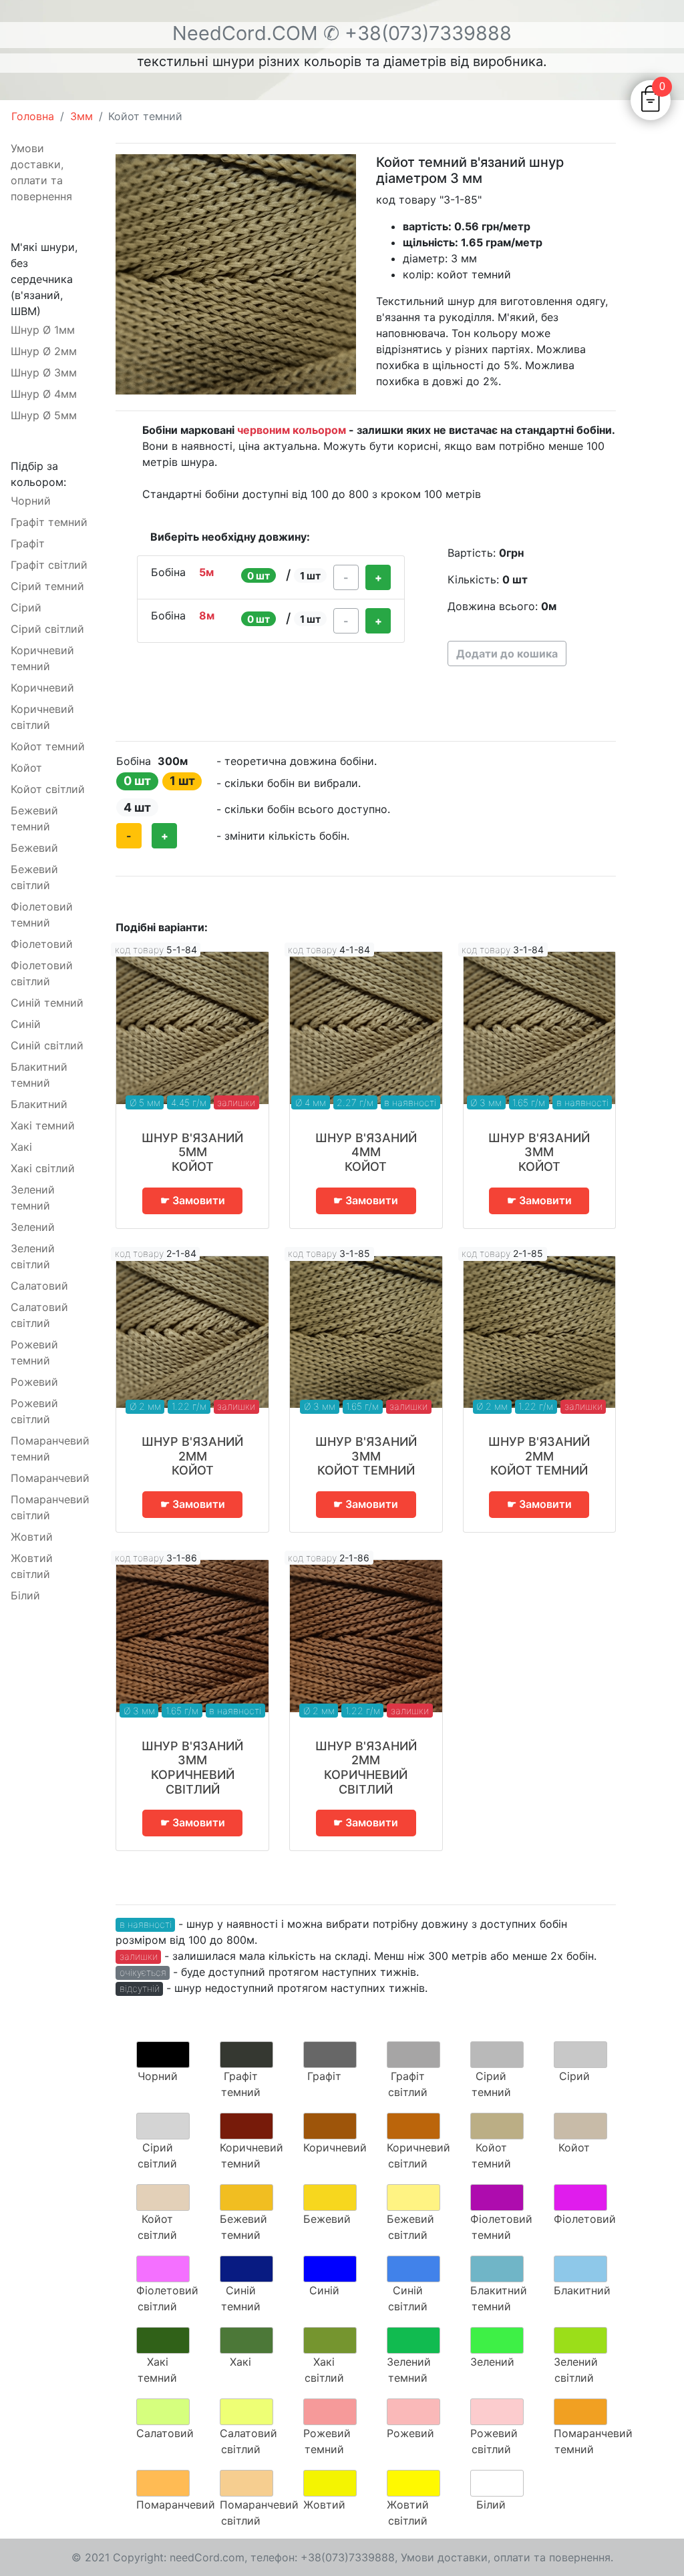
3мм (81, 116)
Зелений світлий (33, 1256)
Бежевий (34, 848)
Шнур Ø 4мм (44, 394)
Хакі (21, 1147)
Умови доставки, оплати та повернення (41, 172)
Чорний (31, 501)
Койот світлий (48, 789)
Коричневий (42, 688)
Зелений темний (33, 1198)
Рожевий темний (34, 1352)
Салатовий (39, 1286)
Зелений (33, 1227)
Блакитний (39, 1104)
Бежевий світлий (34, 877)
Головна (33, 116)
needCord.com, (210, 2557)
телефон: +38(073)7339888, (324, 2557)
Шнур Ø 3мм (44, 372)
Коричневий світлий (42, 717)
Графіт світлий (49, 565)
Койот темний (48, 746)
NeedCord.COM (248, 33)
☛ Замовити (193, 1200)
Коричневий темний (42, 658)
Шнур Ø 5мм (44, 415)
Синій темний (47, 1003)
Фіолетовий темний (42, 915)
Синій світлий (47, 1045)
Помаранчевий (50, 1478)
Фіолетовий (42, 944)
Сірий (26, 607)
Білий (25, 1595)
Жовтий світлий (32, 1566)
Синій (26, 1024)
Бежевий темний (34, 818)
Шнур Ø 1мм (43, 330)
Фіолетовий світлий (42, 973)
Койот (26, 768)
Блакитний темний (39, 1075)
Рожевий (34, 1382)
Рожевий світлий (34, 1411)
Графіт (28, 543)
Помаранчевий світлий (50, 1507)
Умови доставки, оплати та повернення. (507, 2557)
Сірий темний (47, 586)
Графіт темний (49, 522)
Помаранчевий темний (50, 1449)
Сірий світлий (47, 629)
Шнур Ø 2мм (44, 351)
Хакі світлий (43, 1168)
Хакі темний (43, 1125)
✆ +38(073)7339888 (417, 33)
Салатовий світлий (39, 1315)
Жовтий (32, 1537)
